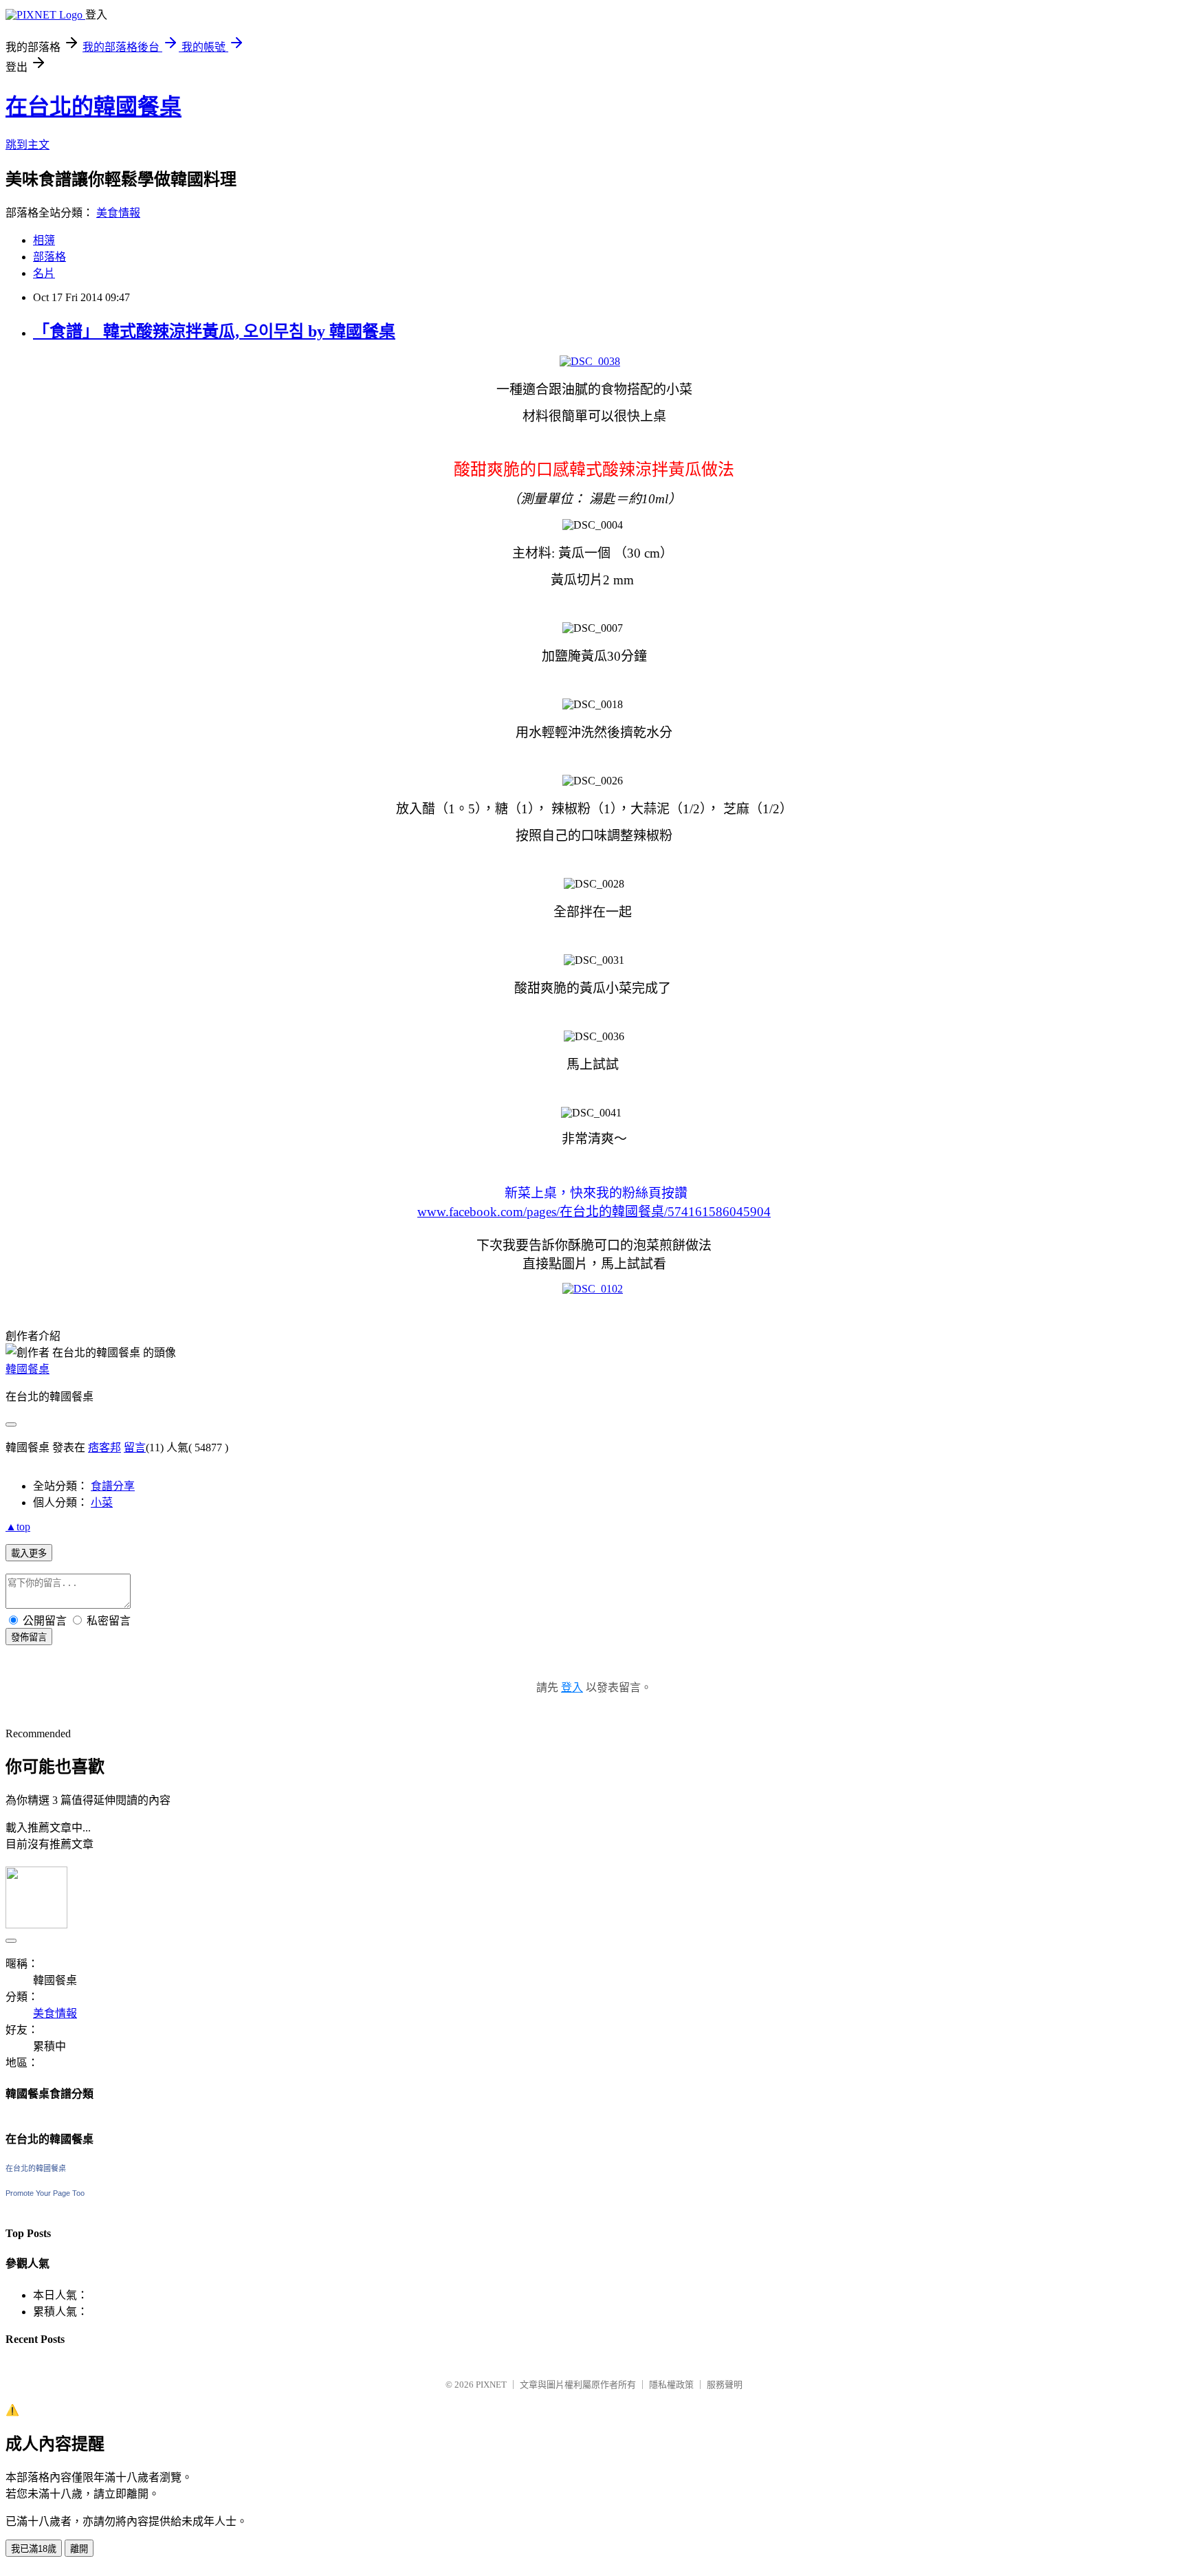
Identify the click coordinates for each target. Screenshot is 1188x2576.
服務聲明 (725, 2385)
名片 (44, 273)
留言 (135, 1447)
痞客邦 (104, 1447)
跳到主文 (27, 145)
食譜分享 (113, 1486)
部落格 (49, 257)
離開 (79, 2549)
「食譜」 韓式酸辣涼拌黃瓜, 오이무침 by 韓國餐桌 (214, 331)
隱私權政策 (671, 2385)
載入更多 (29, 1553)
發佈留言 (29, 1637)
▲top (18, 1527)
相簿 (44, 240)
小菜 (102, 1502)
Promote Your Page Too (45, 2193)
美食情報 (118, 213)
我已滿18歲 (34, 2549)
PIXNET (491, 2385)
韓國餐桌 (27, 1369)
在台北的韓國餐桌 (93, 107)
